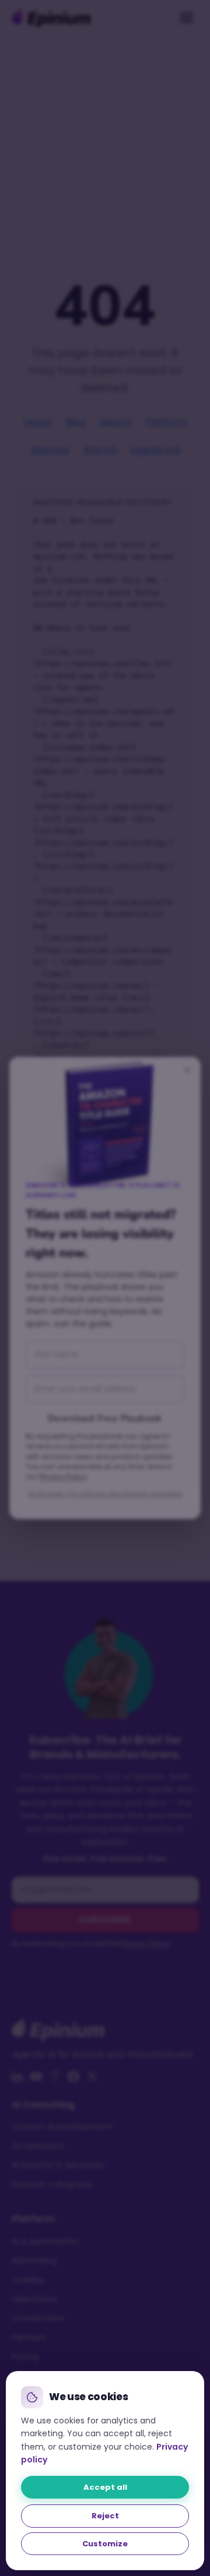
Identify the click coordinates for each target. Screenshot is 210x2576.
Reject (105, 2516)
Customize (105, 2544)
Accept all (105, 2487)
